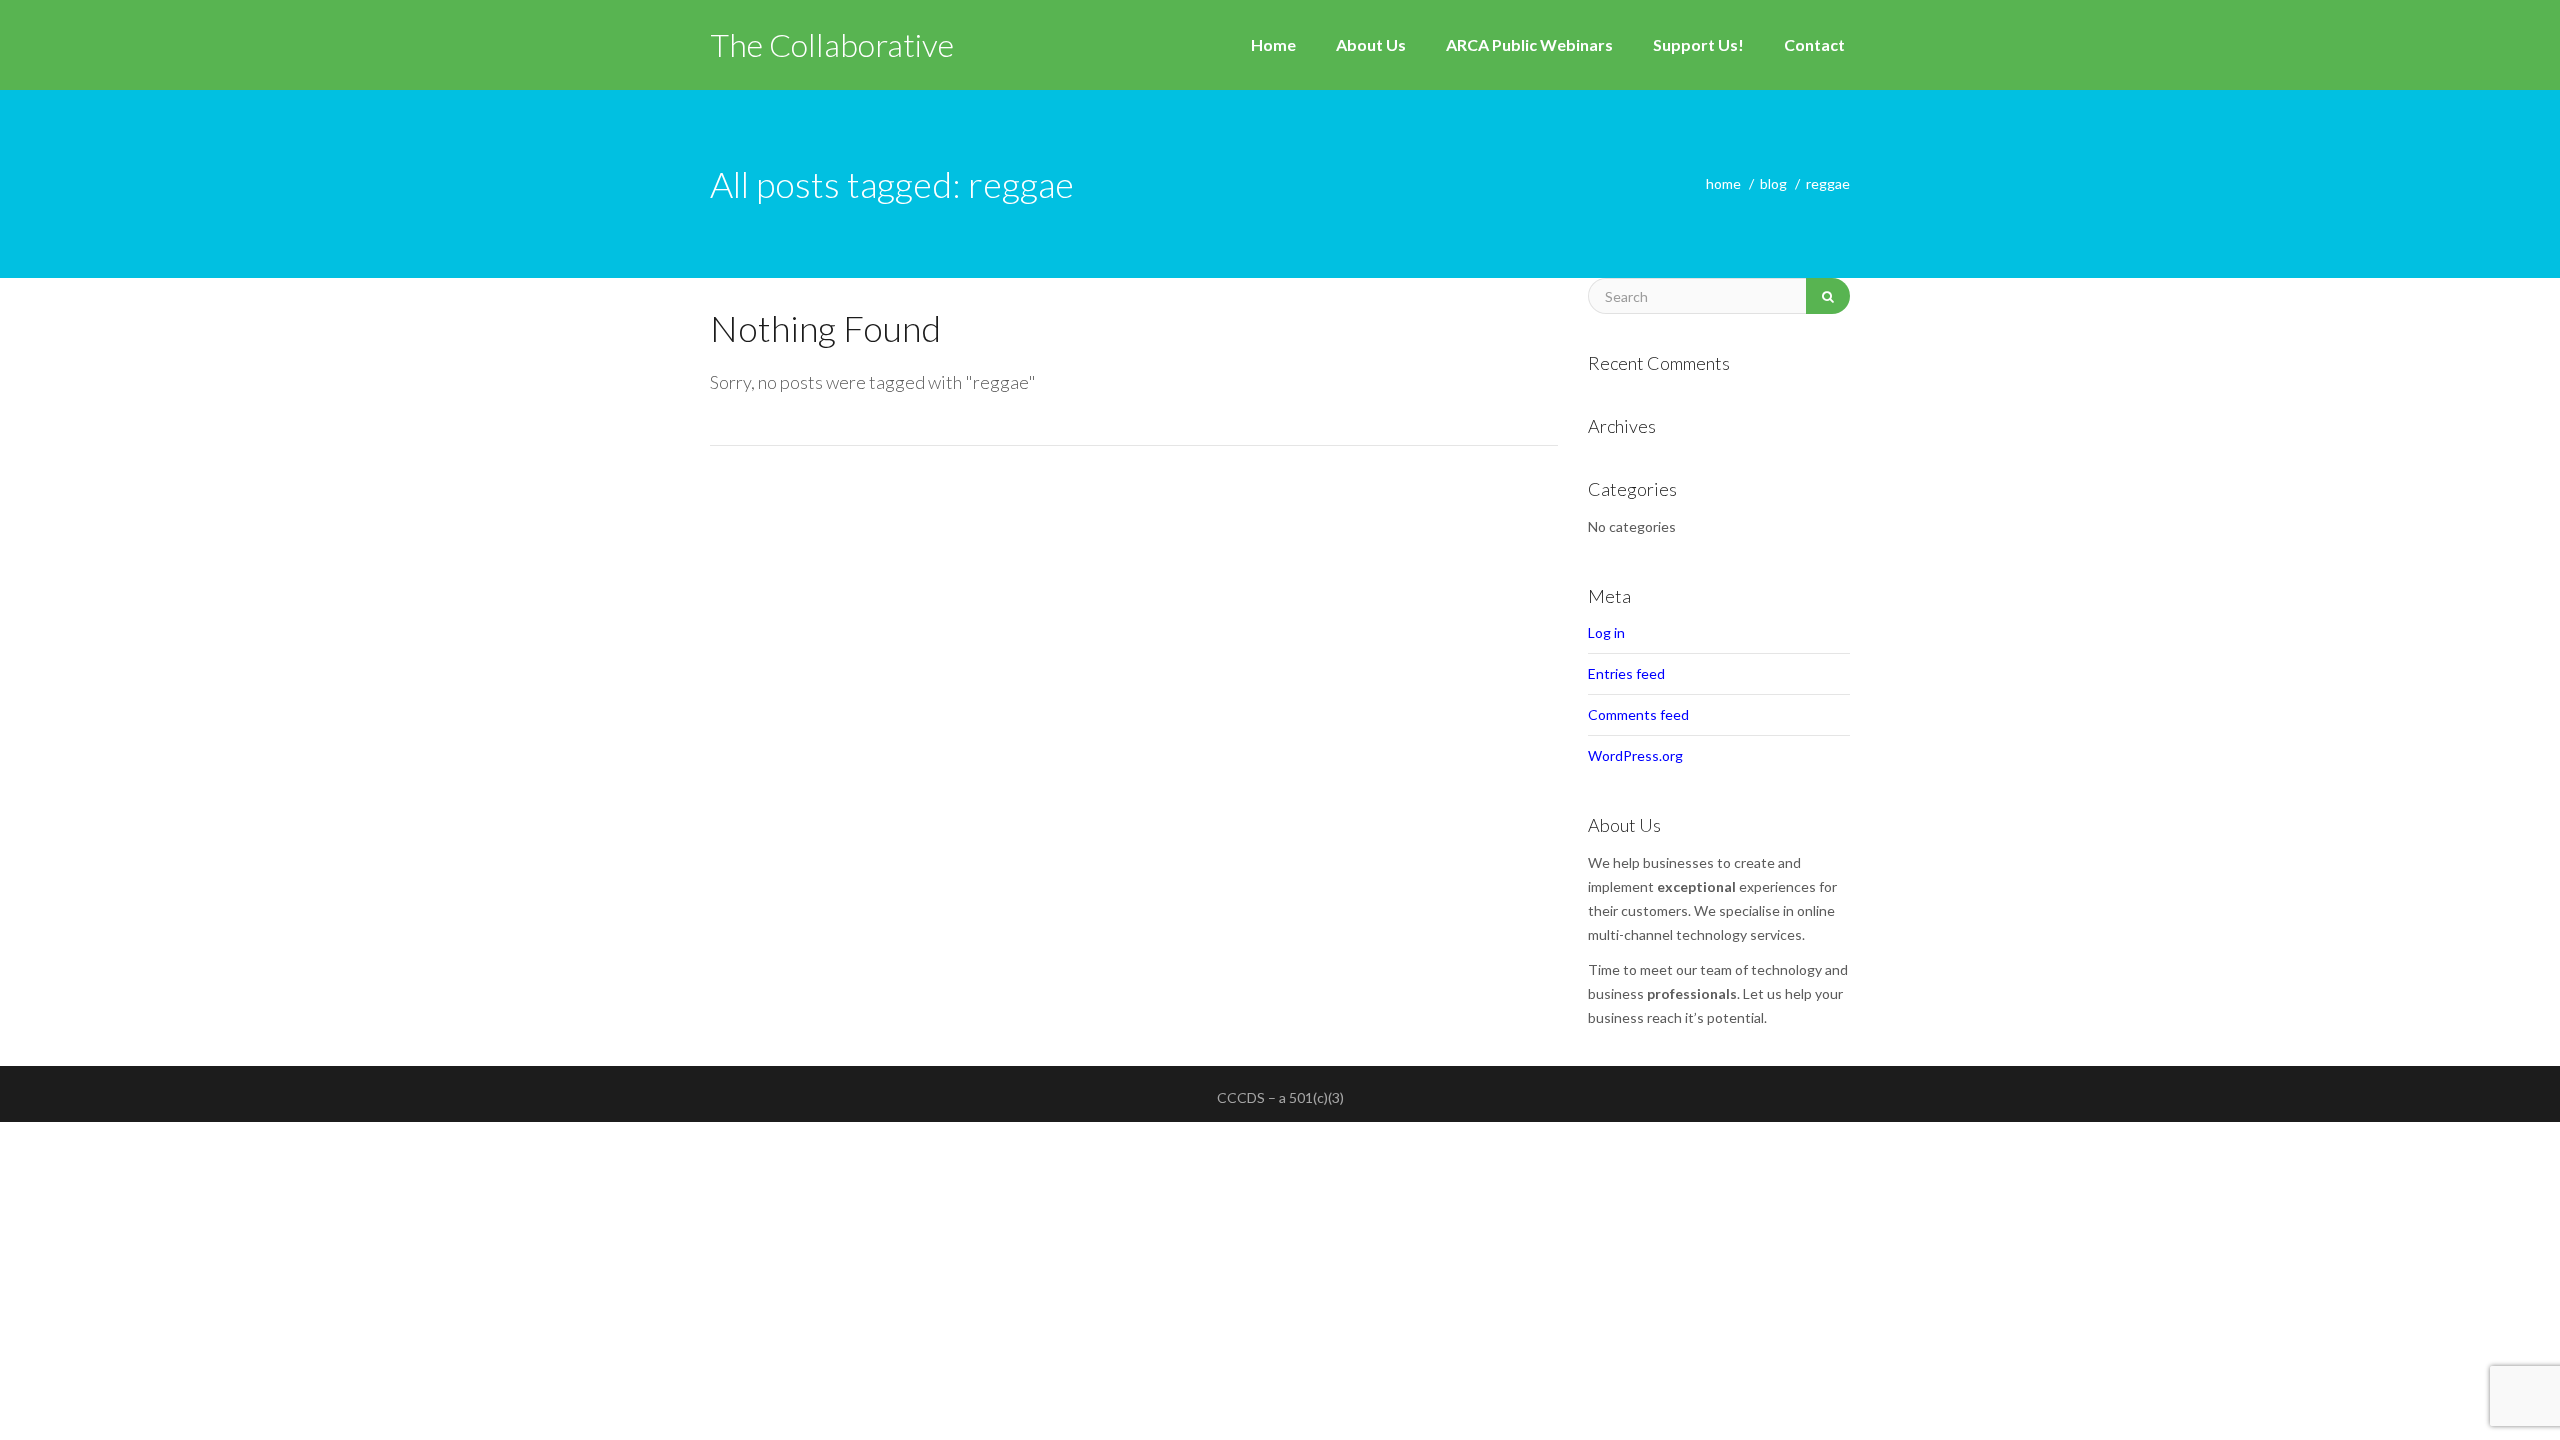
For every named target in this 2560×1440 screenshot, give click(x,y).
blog (1773, 183)
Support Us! (1698, 44)
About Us (1371, 44)
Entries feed (1626, 673)
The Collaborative (832, 44)
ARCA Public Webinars (1529, 44)
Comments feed (1638, 714)
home (1723, 183)
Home (1273, 44)
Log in (1606, 632)
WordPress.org (1635, 755)
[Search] (1828, 296)
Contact (1814, 44)
